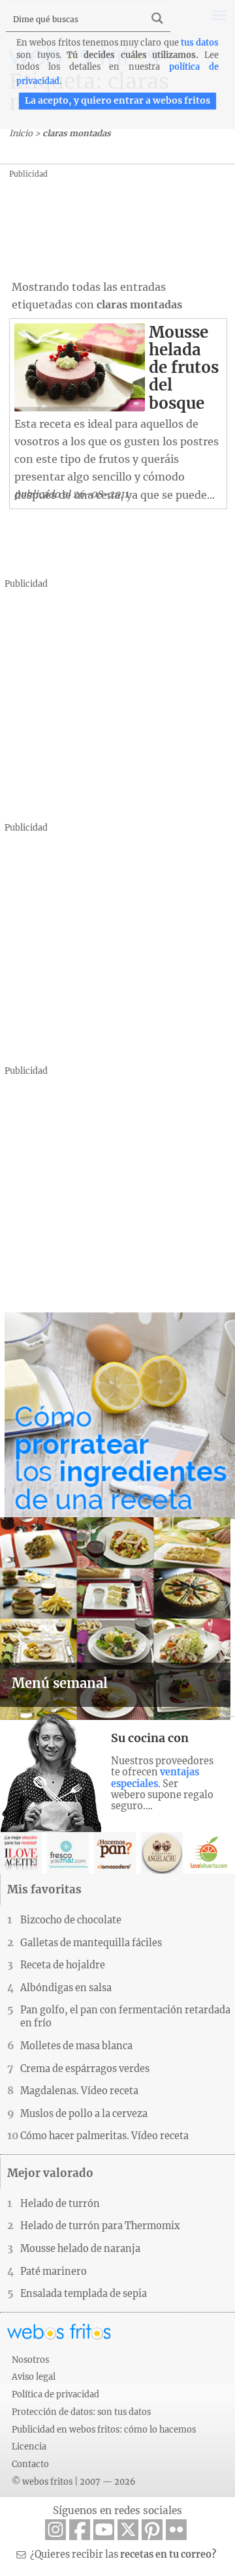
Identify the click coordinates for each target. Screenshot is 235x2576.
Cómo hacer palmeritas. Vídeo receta (104, 2136)
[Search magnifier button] (157, 18)
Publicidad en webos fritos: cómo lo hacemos (104, 2429)
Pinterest (152, 2530)
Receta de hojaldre (63, 1965)
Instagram (55, 2530)
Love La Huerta (209, 1853)
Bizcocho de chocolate (71, 1920)
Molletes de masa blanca (76, 2046)
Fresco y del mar (68, 1853)
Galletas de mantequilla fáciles (91, 1943)
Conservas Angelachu (162, 1853)
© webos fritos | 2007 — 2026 (74, 2481)
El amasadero (115, 1853)
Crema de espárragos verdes (85, 2069)
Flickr (176, 2530)
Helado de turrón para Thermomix (100, 2226)
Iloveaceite (21, 1853)
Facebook (80, 2530)
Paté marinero (54, 2272)
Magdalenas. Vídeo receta (79, 2091)
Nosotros (30, 2360)
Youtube (104, 2530)
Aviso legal (34, 2376)
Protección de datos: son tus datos (81, 2412)
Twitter (128, 2530)
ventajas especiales (155, 1778)
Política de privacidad (55, 2394)
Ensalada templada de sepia (84, 2294)
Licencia (29, 2446)
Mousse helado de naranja (80, 2249)
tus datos (200, 42)
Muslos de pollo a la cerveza (84, 2114)
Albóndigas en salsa (66, 1988)
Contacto (30, 2464)
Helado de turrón (60, 2204)
